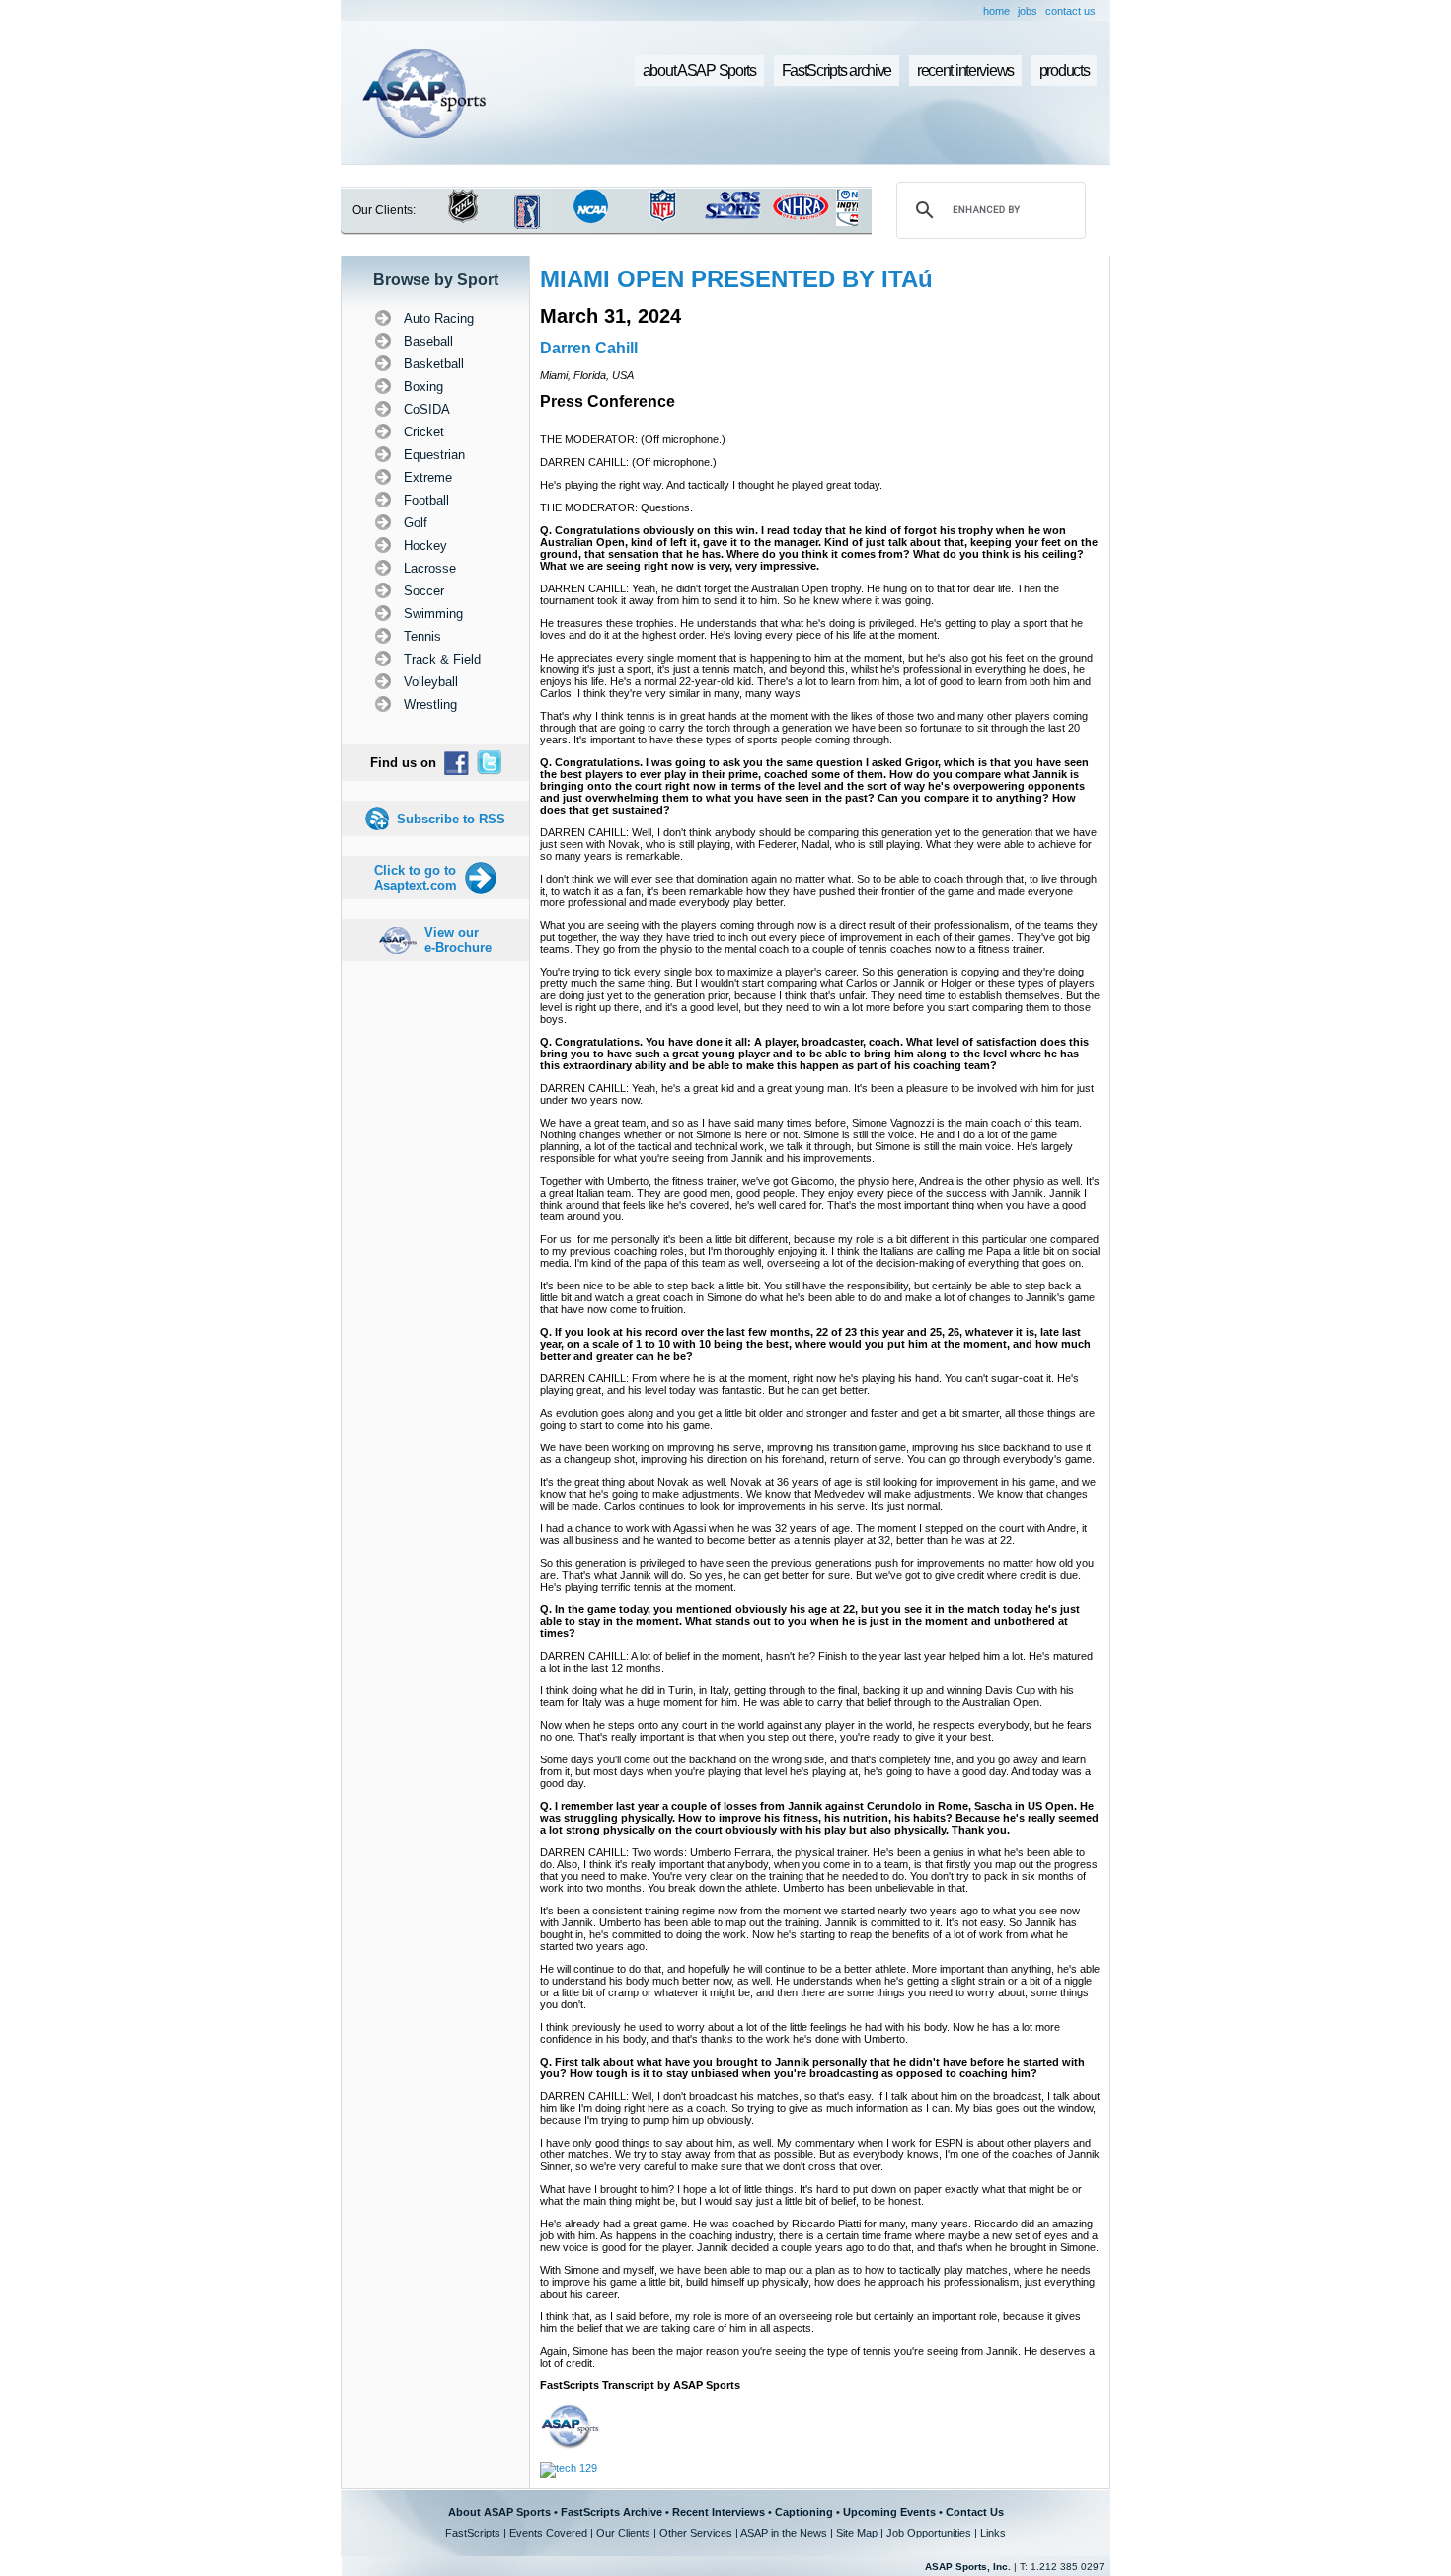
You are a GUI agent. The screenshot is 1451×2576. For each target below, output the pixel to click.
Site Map (857, 2533)
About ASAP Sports (499, 2512)
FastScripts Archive (611, 2512)
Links (993, 2533)
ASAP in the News (784, 2533)
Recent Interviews (719, 2512)
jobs (1028, 11)
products (1065, 71)
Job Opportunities (929, 2533)
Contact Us (975, 2512)
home (996, 11)
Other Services (696, 2533)
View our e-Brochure (458, 940)
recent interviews (965, 71)
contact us (1070, 11)
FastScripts (473, 2533)
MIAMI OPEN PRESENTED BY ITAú (736, 279)
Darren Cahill (589, 348)
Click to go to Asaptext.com (416, 878)
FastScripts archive (837, 71)
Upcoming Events (889, 2512)
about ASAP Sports (699, 71)
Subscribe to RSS (451, 819)
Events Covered (548, 2533)
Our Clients (623, 2533)
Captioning (804, 2512)
